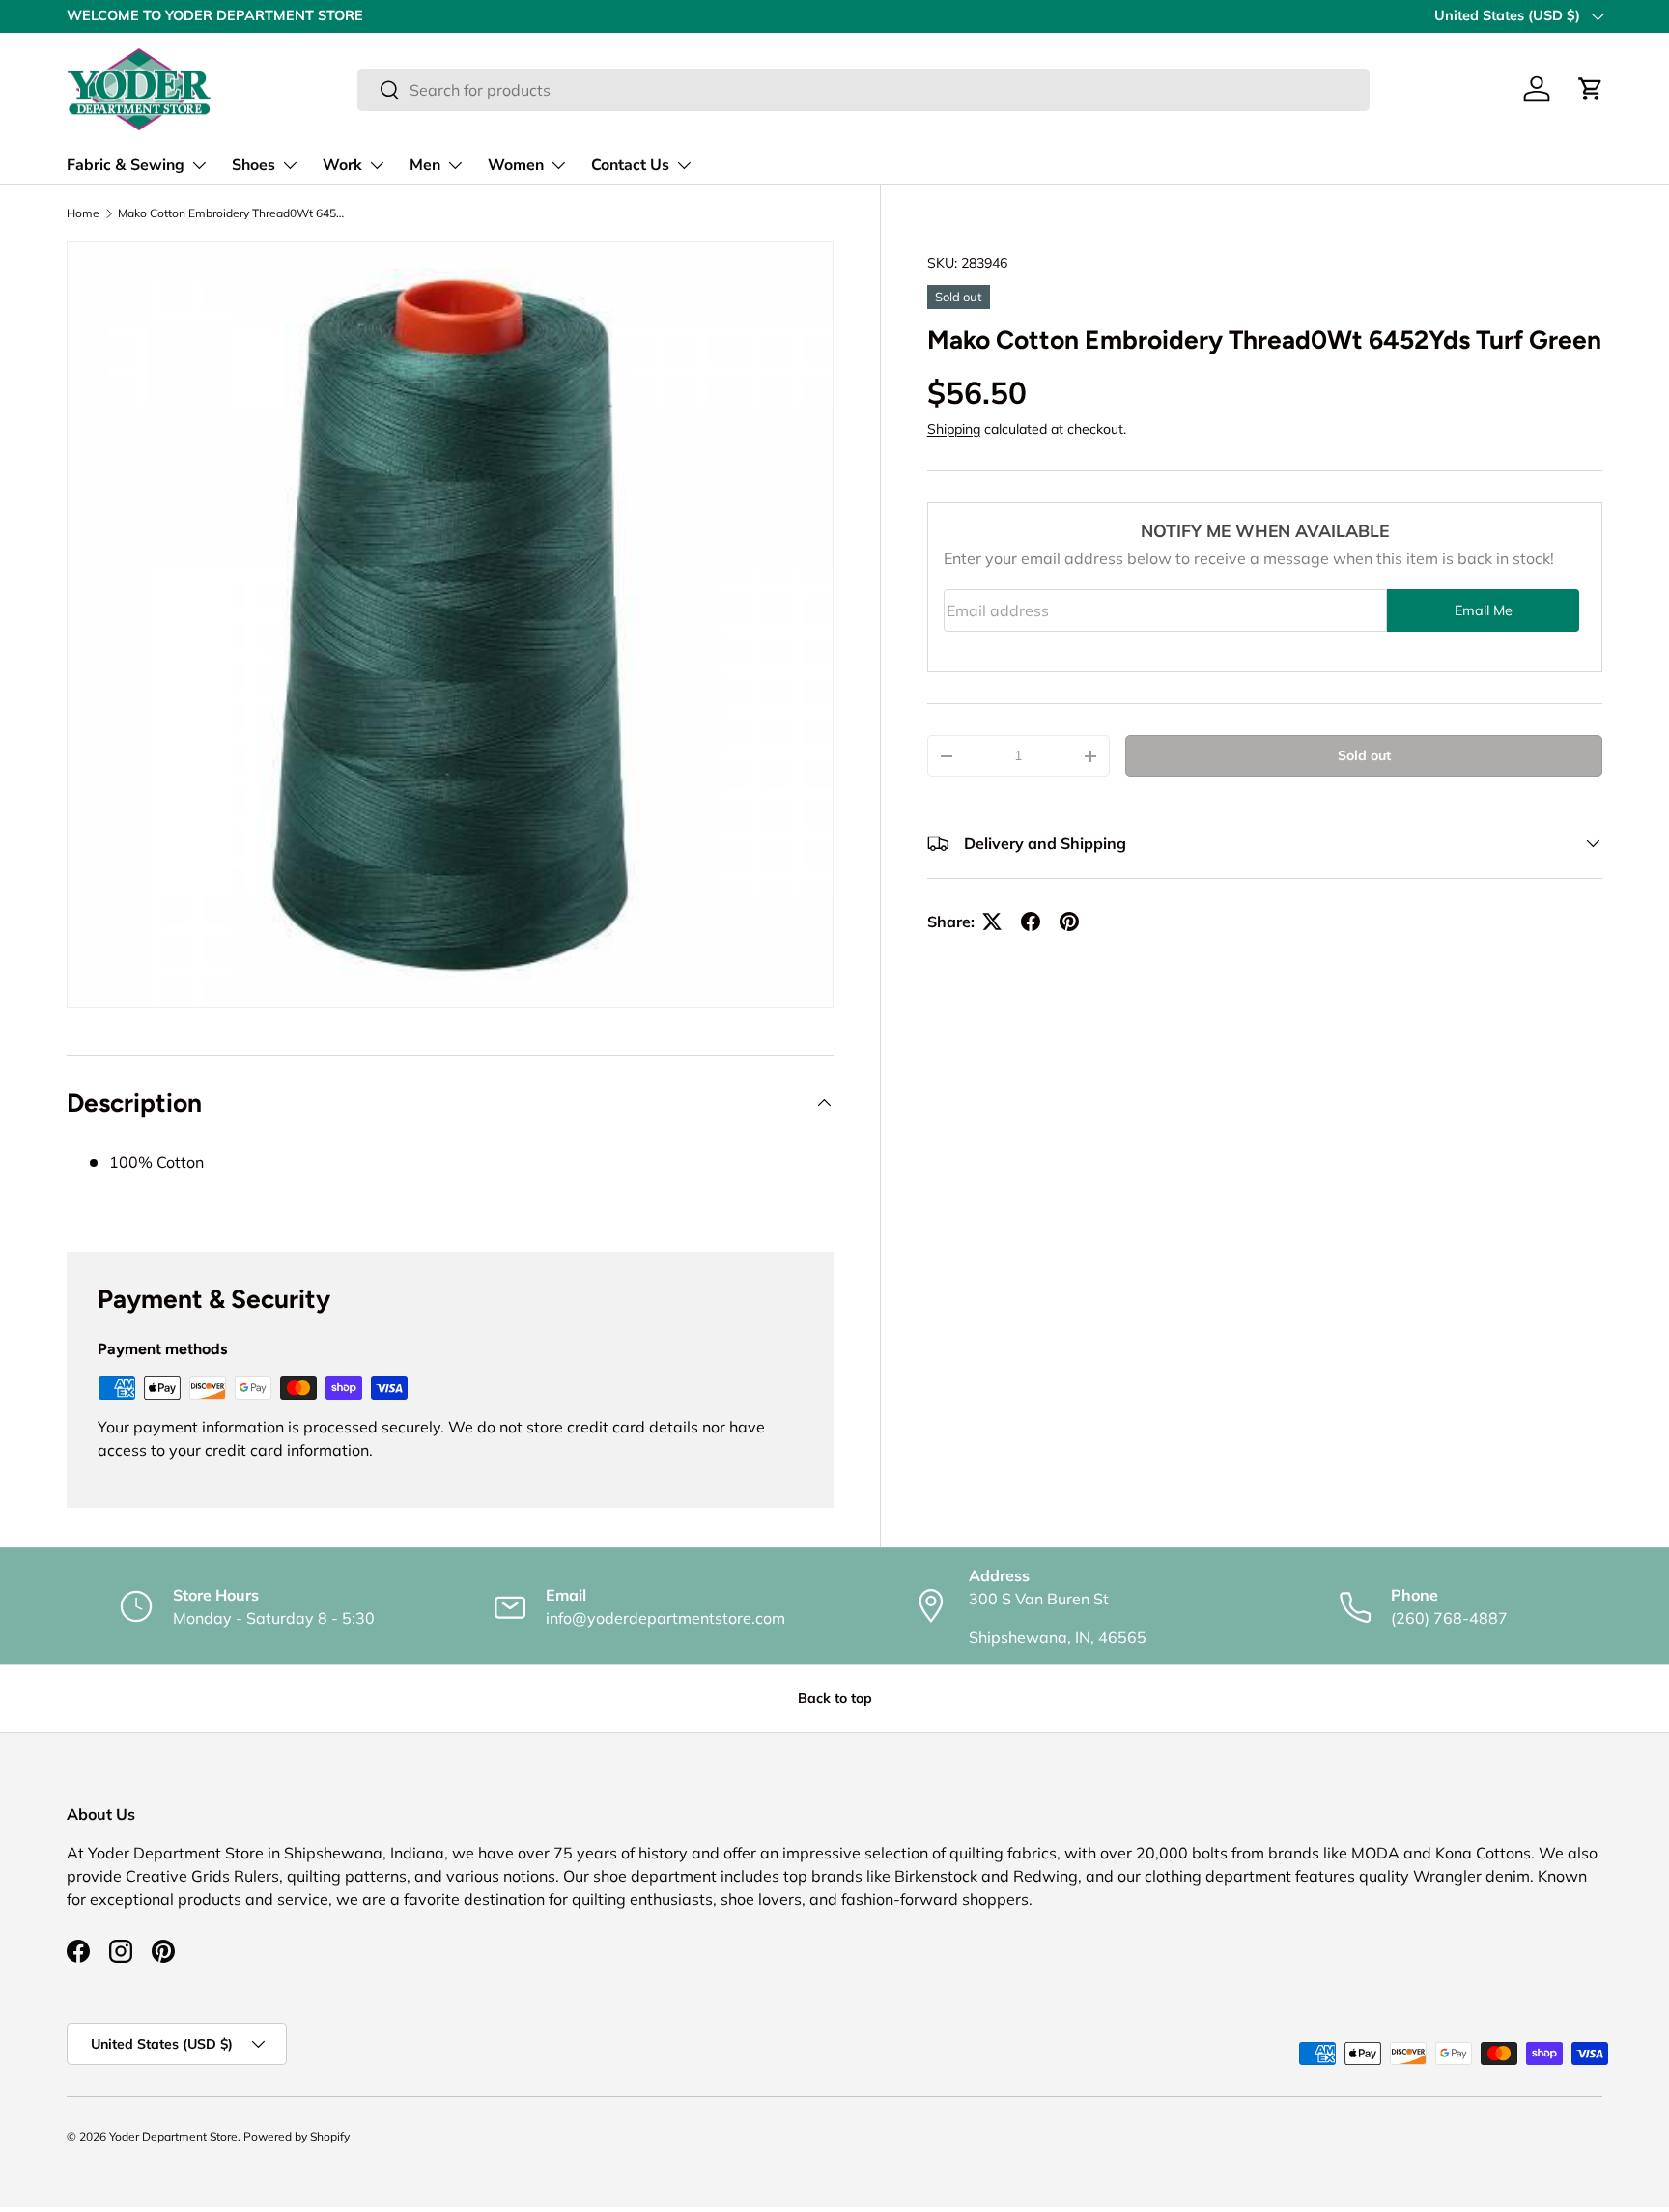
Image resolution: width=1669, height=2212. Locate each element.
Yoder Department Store (173, 2136)
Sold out (1364, 755)
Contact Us (630, 165)
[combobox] (863, 90)
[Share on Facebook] (1031, 922)
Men (425, 165)
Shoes (254, 165)
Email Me (1484, 610)
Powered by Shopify (297, 2136)
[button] (1591, 89)
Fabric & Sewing (126, 165)
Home (83, 213)
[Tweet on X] (992, 922)
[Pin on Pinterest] (1069, 922)
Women (516, 165)
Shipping (954, 429)
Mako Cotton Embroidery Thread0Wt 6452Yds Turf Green (234, 213)
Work (342, 165)
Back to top (835, 1698)
